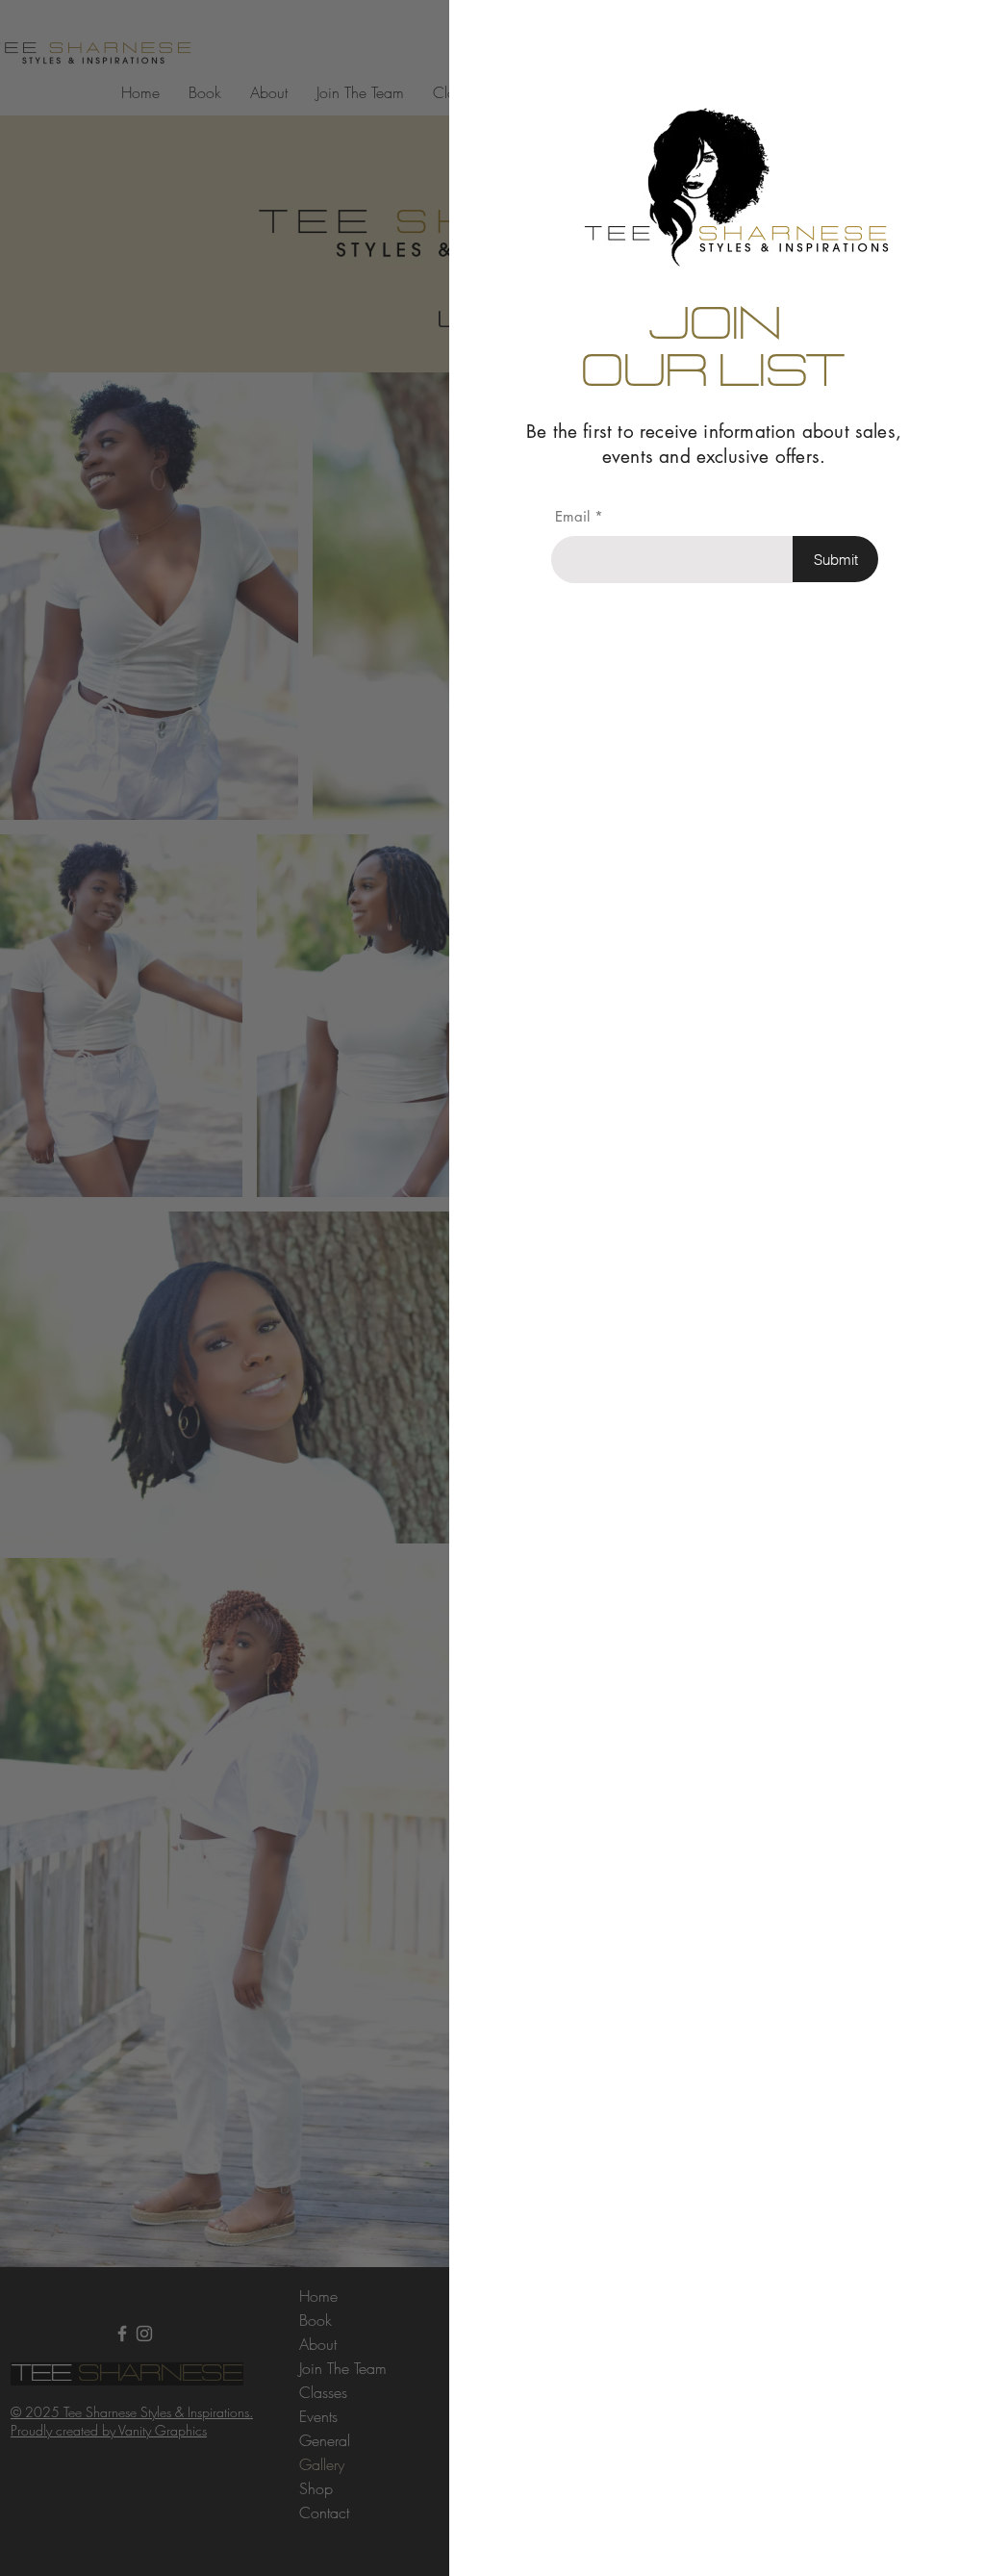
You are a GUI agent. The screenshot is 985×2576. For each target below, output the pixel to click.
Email (572, 516)
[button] (939, 40)
